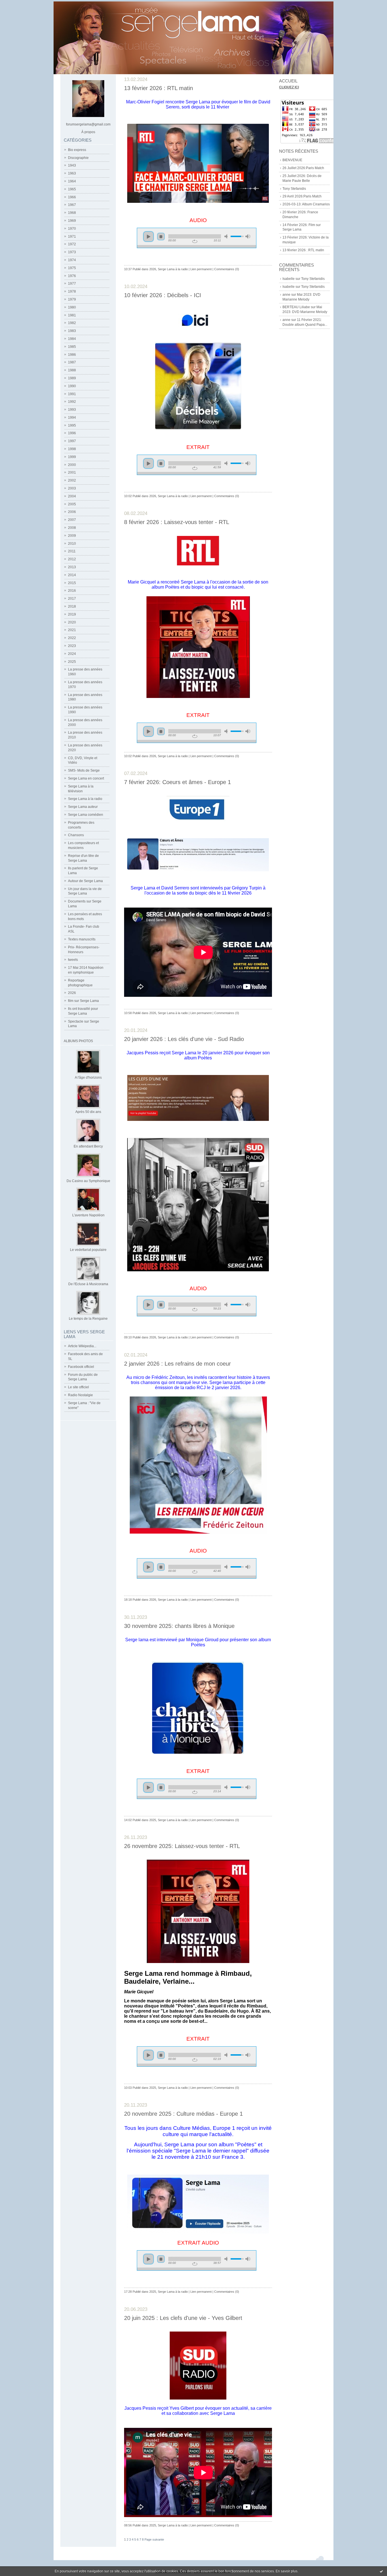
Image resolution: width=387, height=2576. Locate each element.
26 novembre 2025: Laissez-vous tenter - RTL (182, 1846)
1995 (72, 425)
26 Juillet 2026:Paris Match (303, 168)
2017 (72, 599)
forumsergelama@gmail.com (88, 124)
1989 (72, 378)
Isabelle (289, 279)
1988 (72, 370)
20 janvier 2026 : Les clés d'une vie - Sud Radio (184, 1039)
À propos (88, 132)
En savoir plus (287, 2571)
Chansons (76, 835)
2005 (72, 504)
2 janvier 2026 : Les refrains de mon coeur (177, 1364)
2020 (72, 622)
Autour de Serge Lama (85, 881)
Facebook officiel (81, 1367)
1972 (72, 244)
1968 (72, 213)
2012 (72, 559)
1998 (72, 449)
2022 (72, 638)
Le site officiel (78, 1387)
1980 (72, 307)
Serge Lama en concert (86, 778)
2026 (72, 993)
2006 (72, 512)
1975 (72, 268)
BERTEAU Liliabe (296, 307)
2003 (72, 488)
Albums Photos (78, 1041)
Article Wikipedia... (82, 1346)
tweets (73, 960)
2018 (72, 606)
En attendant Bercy (88, 1146)
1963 (72, 173)
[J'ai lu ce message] (381, 2571)
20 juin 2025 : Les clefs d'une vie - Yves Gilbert (183, 2318)
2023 (72, 646)
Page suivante (154, 2539)
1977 (72, 284)
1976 (72, 276)
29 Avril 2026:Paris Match (302, 196)
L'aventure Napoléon (88, 1215)
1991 (72, 394)
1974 (72, 260)
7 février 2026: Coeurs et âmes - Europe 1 (177, 782)
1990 (72, 386)
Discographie (78, 158)
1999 (72, 457)
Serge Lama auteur (83, 807)
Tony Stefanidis (294, 189)
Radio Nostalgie (80, 1395)
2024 (72, 654)
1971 (72, 237)
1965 (72, 189)
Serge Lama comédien (86, 815)
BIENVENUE (292, 160)
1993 (72, 410)
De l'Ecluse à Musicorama (88, 1284)
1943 (72, 165)
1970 (72, 229)
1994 (72, 418)
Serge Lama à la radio (85, 799)
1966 (72, 197)
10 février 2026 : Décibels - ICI (163, 295)
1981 (72, 315)
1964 (72, 181)
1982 (72, 323)
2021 (72, 630)
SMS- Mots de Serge (84, 770)
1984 (72, 339)
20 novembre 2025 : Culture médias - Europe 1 (183, 2114)
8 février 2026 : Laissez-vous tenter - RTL (177, 522)
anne (286, 295)
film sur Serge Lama (83, 1001)
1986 (72, 355)
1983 (72, 331)
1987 (72, 362)
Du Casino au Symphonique (88, 1181)
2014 (72, 575)
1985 (72, 347)
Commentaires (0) (227, 269)
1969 (72, 221)
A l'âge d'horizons (88, 1078)
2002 (72, 480)
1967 (72, 205)
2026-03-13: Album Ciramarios (306, 204)
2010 (72, 544)
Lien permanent (201, 269)
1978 (72, 291)
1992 (72, 402)
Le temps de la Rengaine (88, 1319)
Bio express (77, 150)
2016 (72, 591)
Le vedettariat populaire (88, 1250)
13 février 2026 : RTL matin (303, 250)
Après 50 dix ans (88, 1112)
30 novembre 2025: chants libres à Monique (179, 1626)
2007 (72, 520)
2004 (72, 496)
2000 (72, 465)
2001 (72, 472)
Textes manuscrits (82, 939)
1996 (72, 433)
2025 (72, 662)
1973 (72, 252)
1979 (72, 299)
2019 (72, 614)
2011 (72, 551)
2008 (72, 528)
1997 (72, 441)
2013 (72, 567)
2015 (72, 583)
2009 (72, 536)
